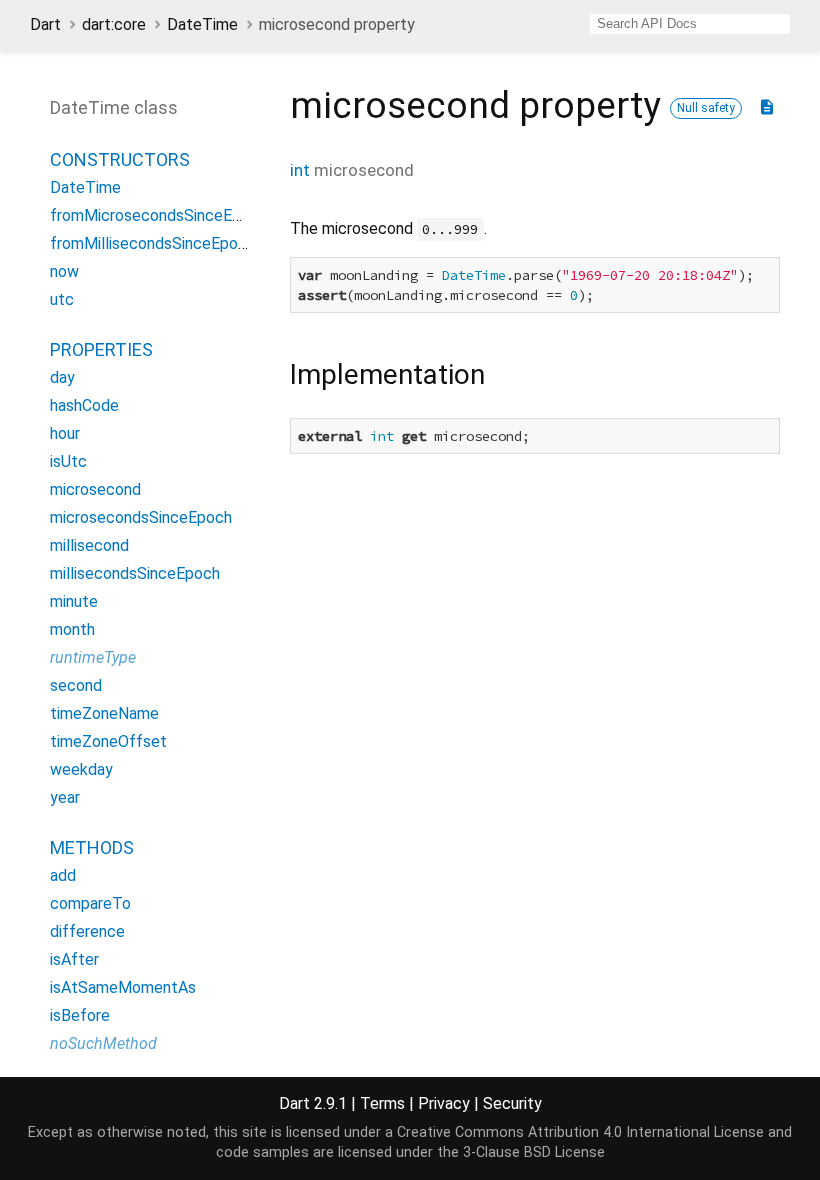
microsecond (95, 489)
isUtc (68, 461)
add (63, 875)
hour (65, 433)
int (300, 170)
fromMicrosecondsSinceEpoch (158, 215)
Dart (45, 24)
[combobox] (690, 24)
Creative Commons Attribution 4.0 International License (580, 1132)
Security (512, 1103)
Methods (92, 847)
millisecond (89, 545)
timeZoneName (104, 713)
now (64, 271)
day (62, 377)
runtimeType (93, 657)
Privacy (444, 1103)
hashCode (84, 405)
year (65, 797)
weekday (81, 769)
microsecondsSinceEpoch (141, 517)
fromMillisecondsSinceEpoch (152, 243)
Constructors (120, 159)
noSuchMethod (103, 1043)
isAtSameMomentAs (123, 987)
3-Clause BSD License (534, 1152)
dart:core (114, 24)
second (76, 685)
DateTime (202, 24)
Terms (382, 1103)
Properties (101, 349)
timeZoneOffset (108, 741)
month (72, 629)
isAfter (74, 959)
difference (87, 931)
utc (62, 299)
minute (74, 601)
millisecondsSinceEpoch (135, 573)
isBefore (80, 1015)
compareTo (90, 903)
